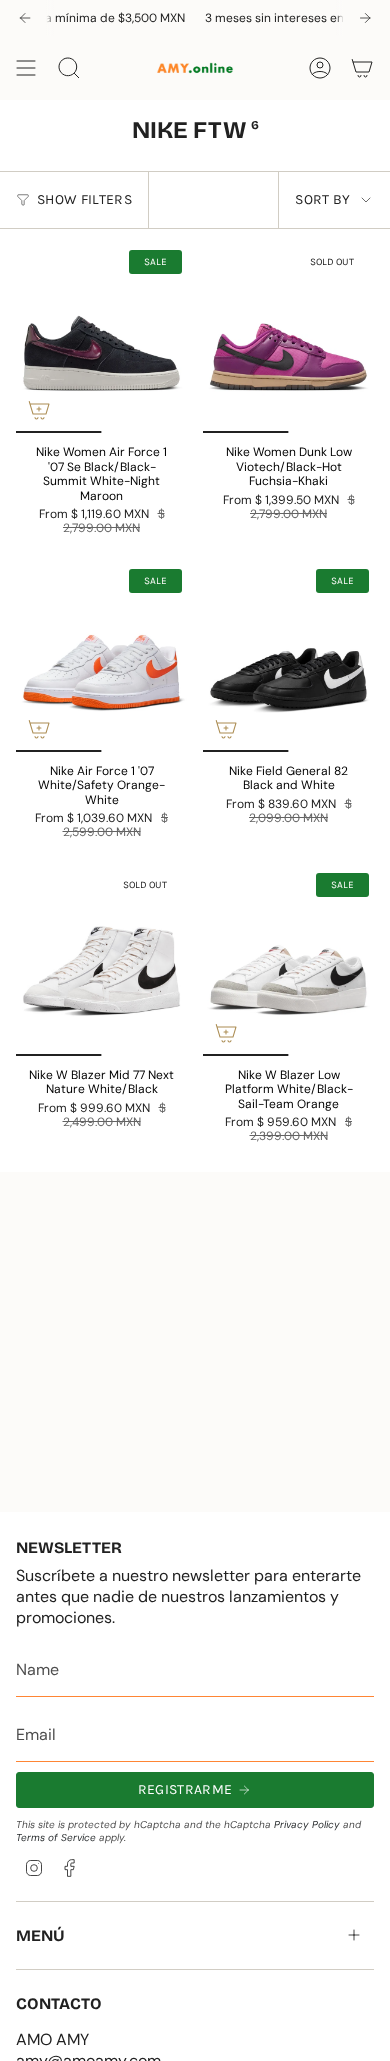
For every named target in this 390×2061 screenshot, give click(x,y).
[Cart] (362, 68)
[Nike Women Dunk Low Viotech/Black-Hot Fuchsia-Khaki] (288, 339)
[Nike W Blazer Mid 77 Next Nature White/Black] (101, 962)
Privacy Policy (307, 1824)
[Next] (365, 18)
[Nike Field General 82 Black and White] (288, 658)
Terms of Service (56, 1837)
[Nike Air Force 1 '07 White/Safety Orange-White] (101, 658)
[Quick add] (39, 410)
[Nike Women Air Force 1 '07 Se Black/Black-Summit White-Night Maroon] (101, 339)
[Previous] (25, 18)
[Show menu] (26, 68)
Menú (40, 1935)
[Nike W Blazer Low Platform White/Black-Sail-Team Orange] (288, 962)
